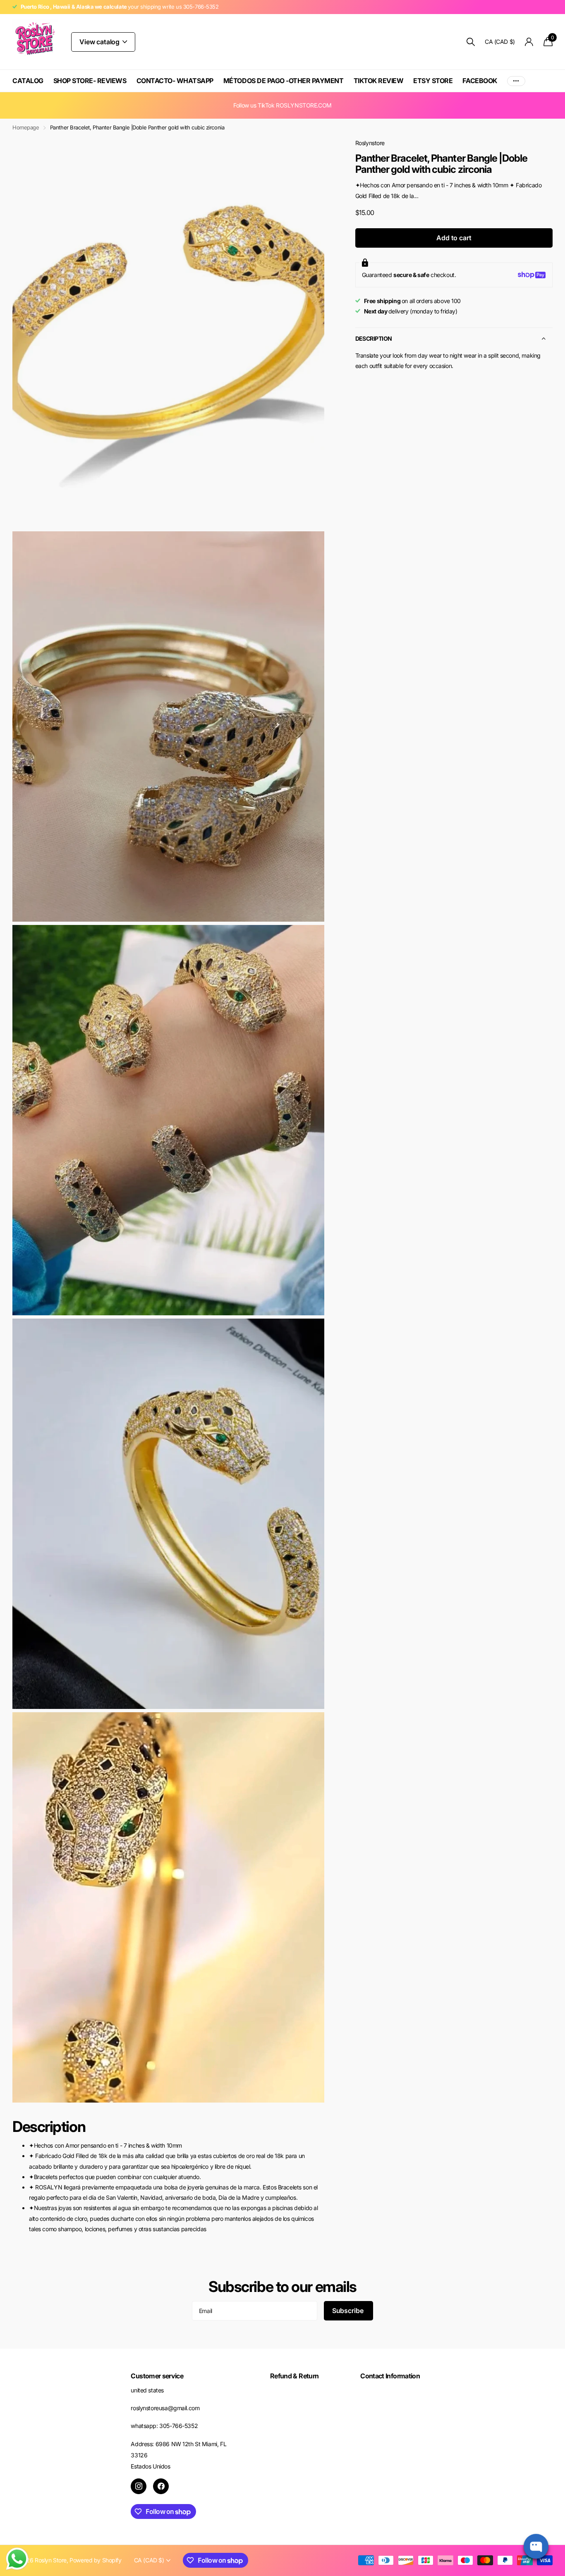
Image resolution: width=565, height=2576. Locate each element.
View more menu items (516, 81)
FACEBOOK (480, 81)
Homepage (26, 127)
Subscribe (348, 2311)
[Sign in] (529, 42)
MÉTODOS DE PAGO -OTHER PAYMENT (284, 81)
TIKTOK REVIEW (379, 81)
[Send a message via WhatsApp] (17, 2559)
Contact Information (390, 2376)
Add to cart (454, 238)
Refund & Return (294, 2376)
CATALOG (28, 81)
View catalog (100, 42)
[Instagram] (139, 2486)
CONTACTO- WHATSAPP (175, 81)
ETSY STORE (433, 81)
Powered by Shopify (95, 2560)
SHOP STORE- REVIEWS (90, 81)
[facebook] (161, 2486)
